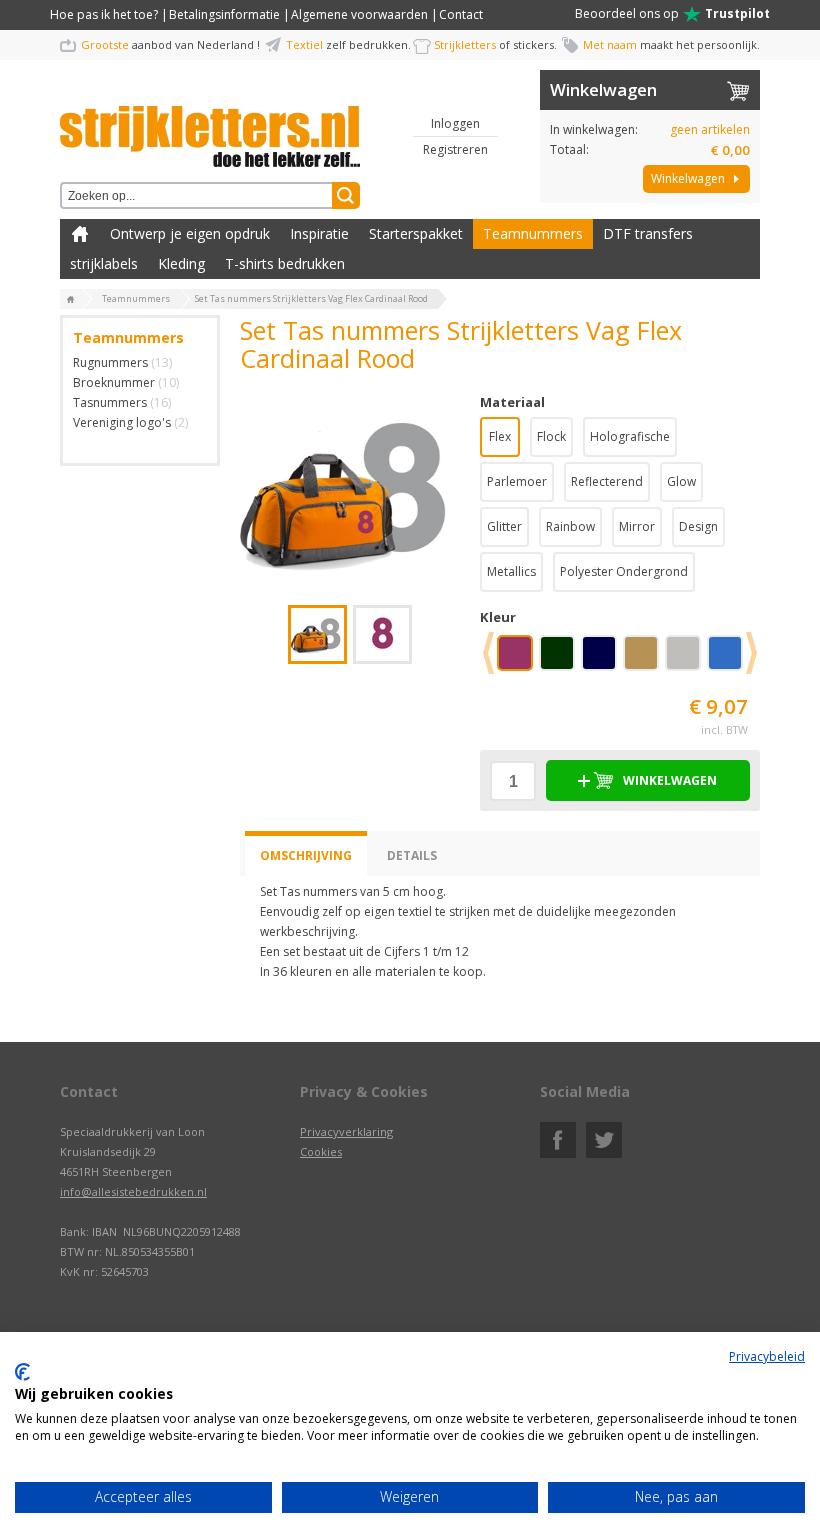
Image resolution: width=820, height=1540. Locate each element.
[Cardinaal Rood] (519, 660)
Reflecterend (607, 481)
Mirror (637, 526)
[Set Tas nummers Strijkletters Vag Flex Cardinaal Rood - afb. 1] (350, 488)
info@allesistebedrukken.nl (133, 1191)
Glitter (504, 526)
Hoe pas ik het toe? (104, 14)
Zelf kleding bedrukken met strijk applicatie (80, 234)
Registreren (455, 149)
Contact (461, 14)
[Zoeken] (346, 195)
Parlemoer (517, 481)
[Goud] (645, 660)
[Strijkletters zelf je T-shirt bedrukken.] (71, 300)
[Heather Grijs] (687, 660)
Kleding (181, 263)
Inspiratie (319, 233)
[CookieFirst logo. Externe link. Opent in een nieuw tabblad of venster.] (22, 1372)
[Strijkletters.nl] (210, 125)
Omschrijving (306, 855)
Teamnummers (533, 233)
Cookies (321, 1151)
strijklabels (104, 263)
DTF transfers (648, 233)
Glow (681, 481)
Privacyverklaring (346, 1131)
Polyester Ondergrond (624, 571)
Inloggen (455, 123)
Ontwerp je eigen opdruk (190, 233)
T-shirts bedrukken (285, 263)
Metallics (511, 571)
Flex (500, 436)
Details (412, 855)
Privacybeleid (767, 1356)
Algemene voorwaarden (359, 14)
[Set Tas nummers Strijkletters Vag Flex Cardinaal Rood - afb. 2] (382, 634)
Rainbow (570, 526)
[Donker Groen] (561, 660)
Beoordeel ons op (672, 13)
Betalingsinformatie (224, 14)
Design (698, 526)
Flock (551, 436)
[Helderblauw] (729, 660)
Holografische (630, 436)
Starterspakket (416, 233)
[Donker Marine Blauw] (603, 660)
